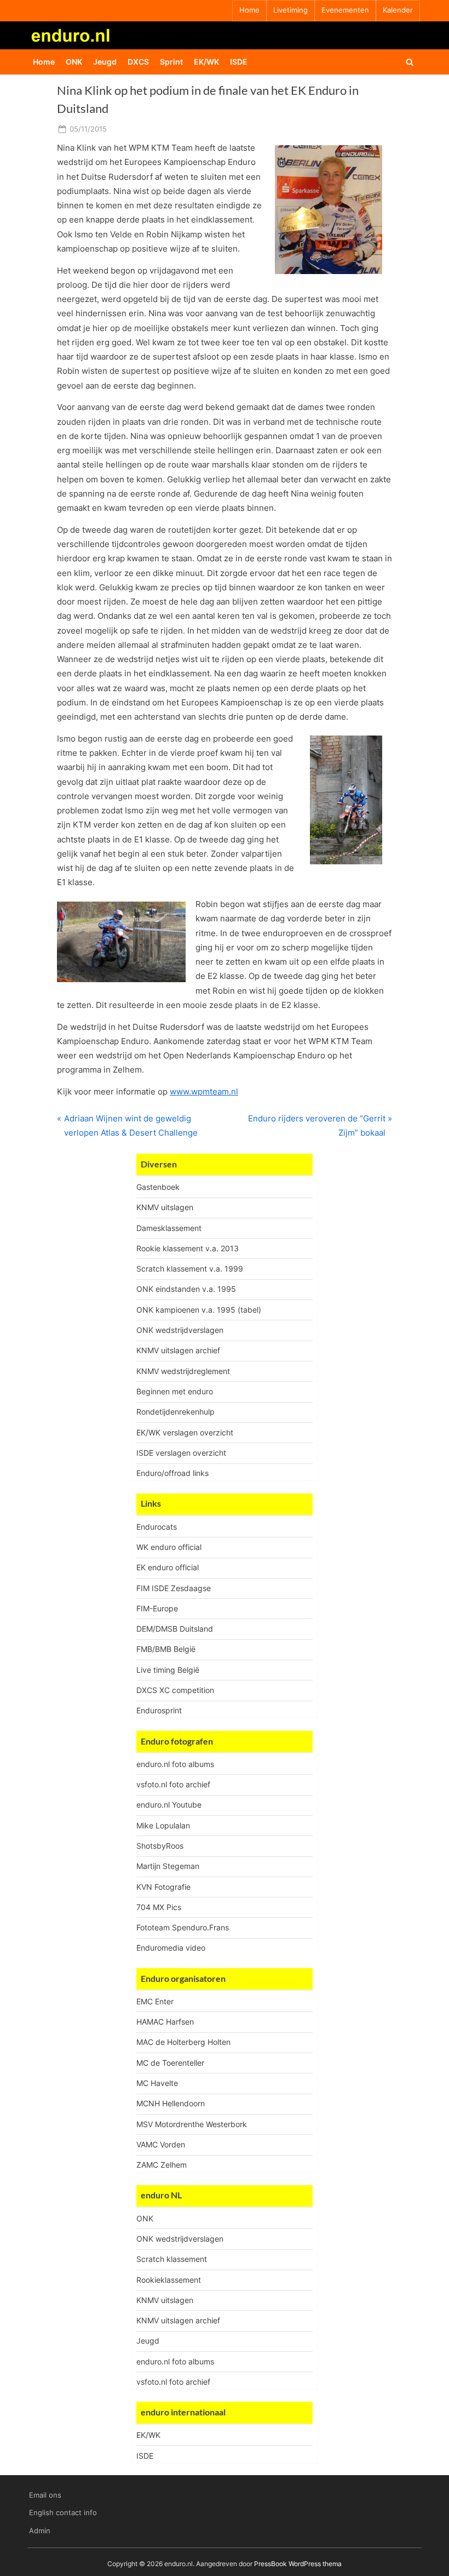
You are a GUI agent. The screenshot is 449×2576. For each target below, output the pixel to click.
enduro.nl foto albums (175, 1764)
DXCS (138, 62)
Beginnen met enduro (175, 1391)
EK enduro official (168, 1567)
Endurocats (157, 1527)
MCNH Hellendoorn (171, 2103)
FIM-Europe (157, 1608)
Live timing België (168, 1670)
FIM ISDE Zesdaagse (174, 1588)
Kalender (398, 10)
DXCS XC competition (175, 1690)
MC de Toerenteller (170, 2063)
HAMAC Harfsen (165, 2022)
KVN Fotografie (163, 1887)
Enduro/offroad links (172, 1473)
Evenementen (345, 10)
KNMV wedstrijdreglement (183, 1371)
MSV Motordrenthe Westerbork (192, 2124)
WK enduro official (169, 1547)
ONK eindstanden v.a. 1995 (186, 1289)
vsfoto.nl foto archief (173, 1784)
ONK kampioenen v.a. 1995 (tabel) (199, 1310)
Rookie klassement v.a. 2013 (188, 1248)
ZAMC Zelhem (162, 2165)
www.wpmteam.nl (204, 1092)
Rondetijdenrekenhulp (175, 1412)
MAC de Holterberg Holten (183, 2042)
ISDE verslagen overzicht (181, 1453)
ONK (74, 62)
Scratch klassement (172, 2259)
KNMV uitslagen (165, 1207)
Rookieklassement (169, 2280)
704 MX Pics (159, 1907)
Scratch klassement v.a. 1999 (190, 1269)
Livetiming (290, 10)
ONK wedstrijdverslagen (180, 1330)
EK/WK (206, 62)
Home (249, 10)
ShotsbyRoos (160, 1846)
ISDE (239, 62)
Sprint (171, 62)
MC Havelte (157, 2083)
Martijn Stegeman (168, 1866)
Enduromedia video (171, 1948)
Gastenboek (158, 1187)
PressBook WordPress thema (298, 2564)
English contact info (63, 2513)
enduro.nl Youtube (169, 1805)
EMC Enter (155, 2001)
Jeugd (105, 62)
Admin (40, 2531)
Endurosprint (159, 1710)
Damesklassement (169, 1228)
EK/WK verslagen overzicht (185, 1432)
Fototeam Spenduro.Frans (183, 1927)
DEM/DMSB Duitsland (175, 1629)
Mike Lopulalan (163, 1825)
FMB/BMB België (166, 1649)
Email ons (45, 2495)
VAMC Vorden (161, 2144)
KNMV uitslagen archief (178, 1350)
